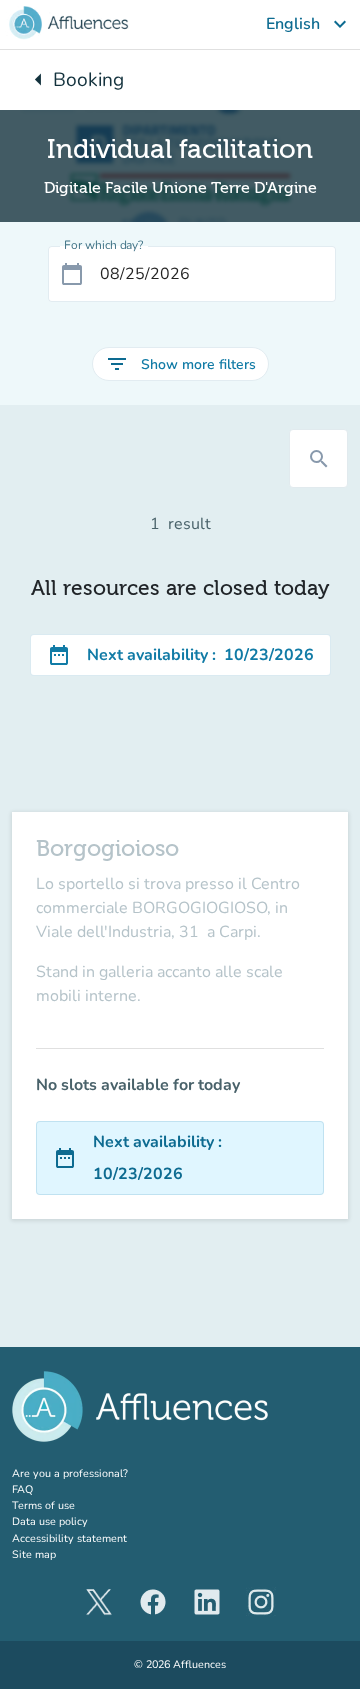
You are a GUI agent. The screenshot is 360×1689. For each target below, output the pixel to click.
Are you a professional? (92, 1473)
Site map (34, 1554)
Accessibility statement (69, 1538)
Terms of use (43, 1505)
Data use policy (50, 1521)
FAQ (22, 1489)
